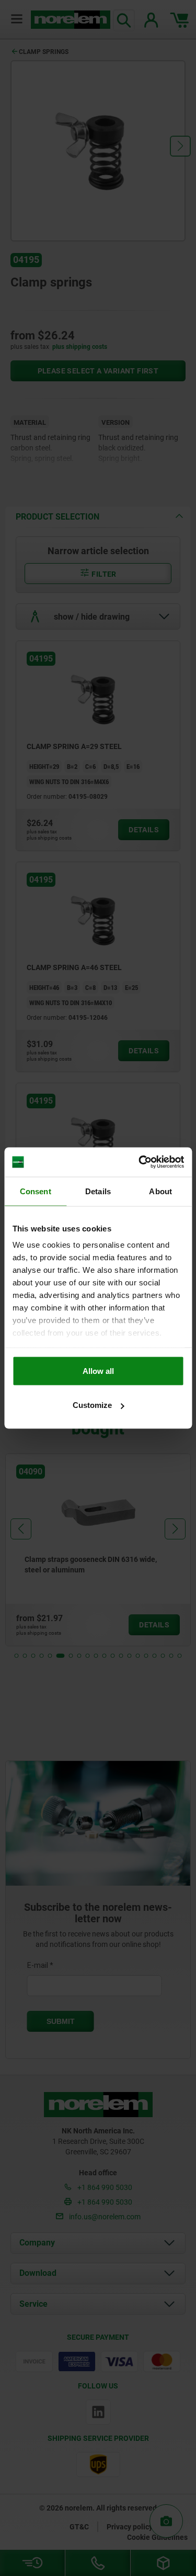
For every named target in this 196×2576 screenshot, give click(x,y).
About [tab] (160, 1191)
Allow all (98, 1370)
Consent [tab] (36, 1191)
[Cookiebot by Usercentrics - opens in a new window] (140, 1162)
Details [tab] (98, 1191)
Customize (92, 1405)
